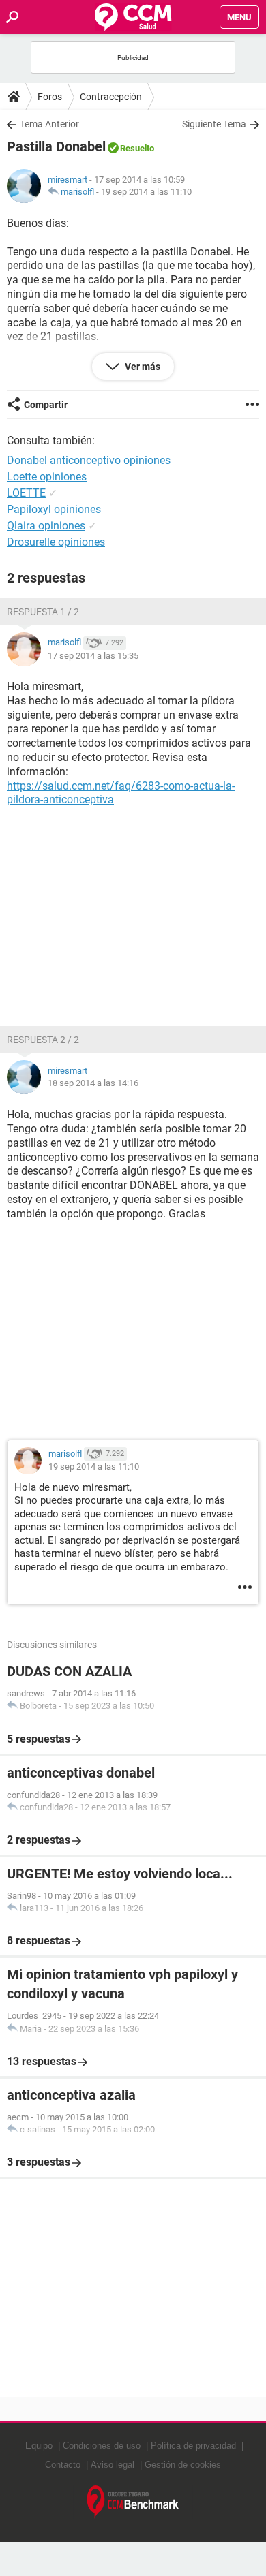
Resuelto (137, 148)
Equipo (39, 2446)
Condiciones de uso (102, 2446)
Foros (50, 97)
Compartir (46, 405)
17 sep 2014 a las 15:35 (93, 656)
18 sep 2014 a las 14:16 (93, 1083)
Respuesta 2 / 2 (43, 1040)
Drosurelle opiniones (56, 542)
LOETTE (26, 493)
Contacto (63, 2465)
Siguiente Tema (214, 124)
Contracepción (111, 97)
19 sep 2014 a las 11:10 (146, 192)
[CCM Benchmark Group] (133, 2502)
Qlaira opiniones (46, 526)
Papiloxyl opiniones (54, 509)
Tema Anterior (49, 124)
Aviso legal (113, 2465)
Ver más (142, 367)
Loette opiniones (47, 477)
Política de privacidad (193, 2446)
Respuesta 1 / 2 (43, 612)
